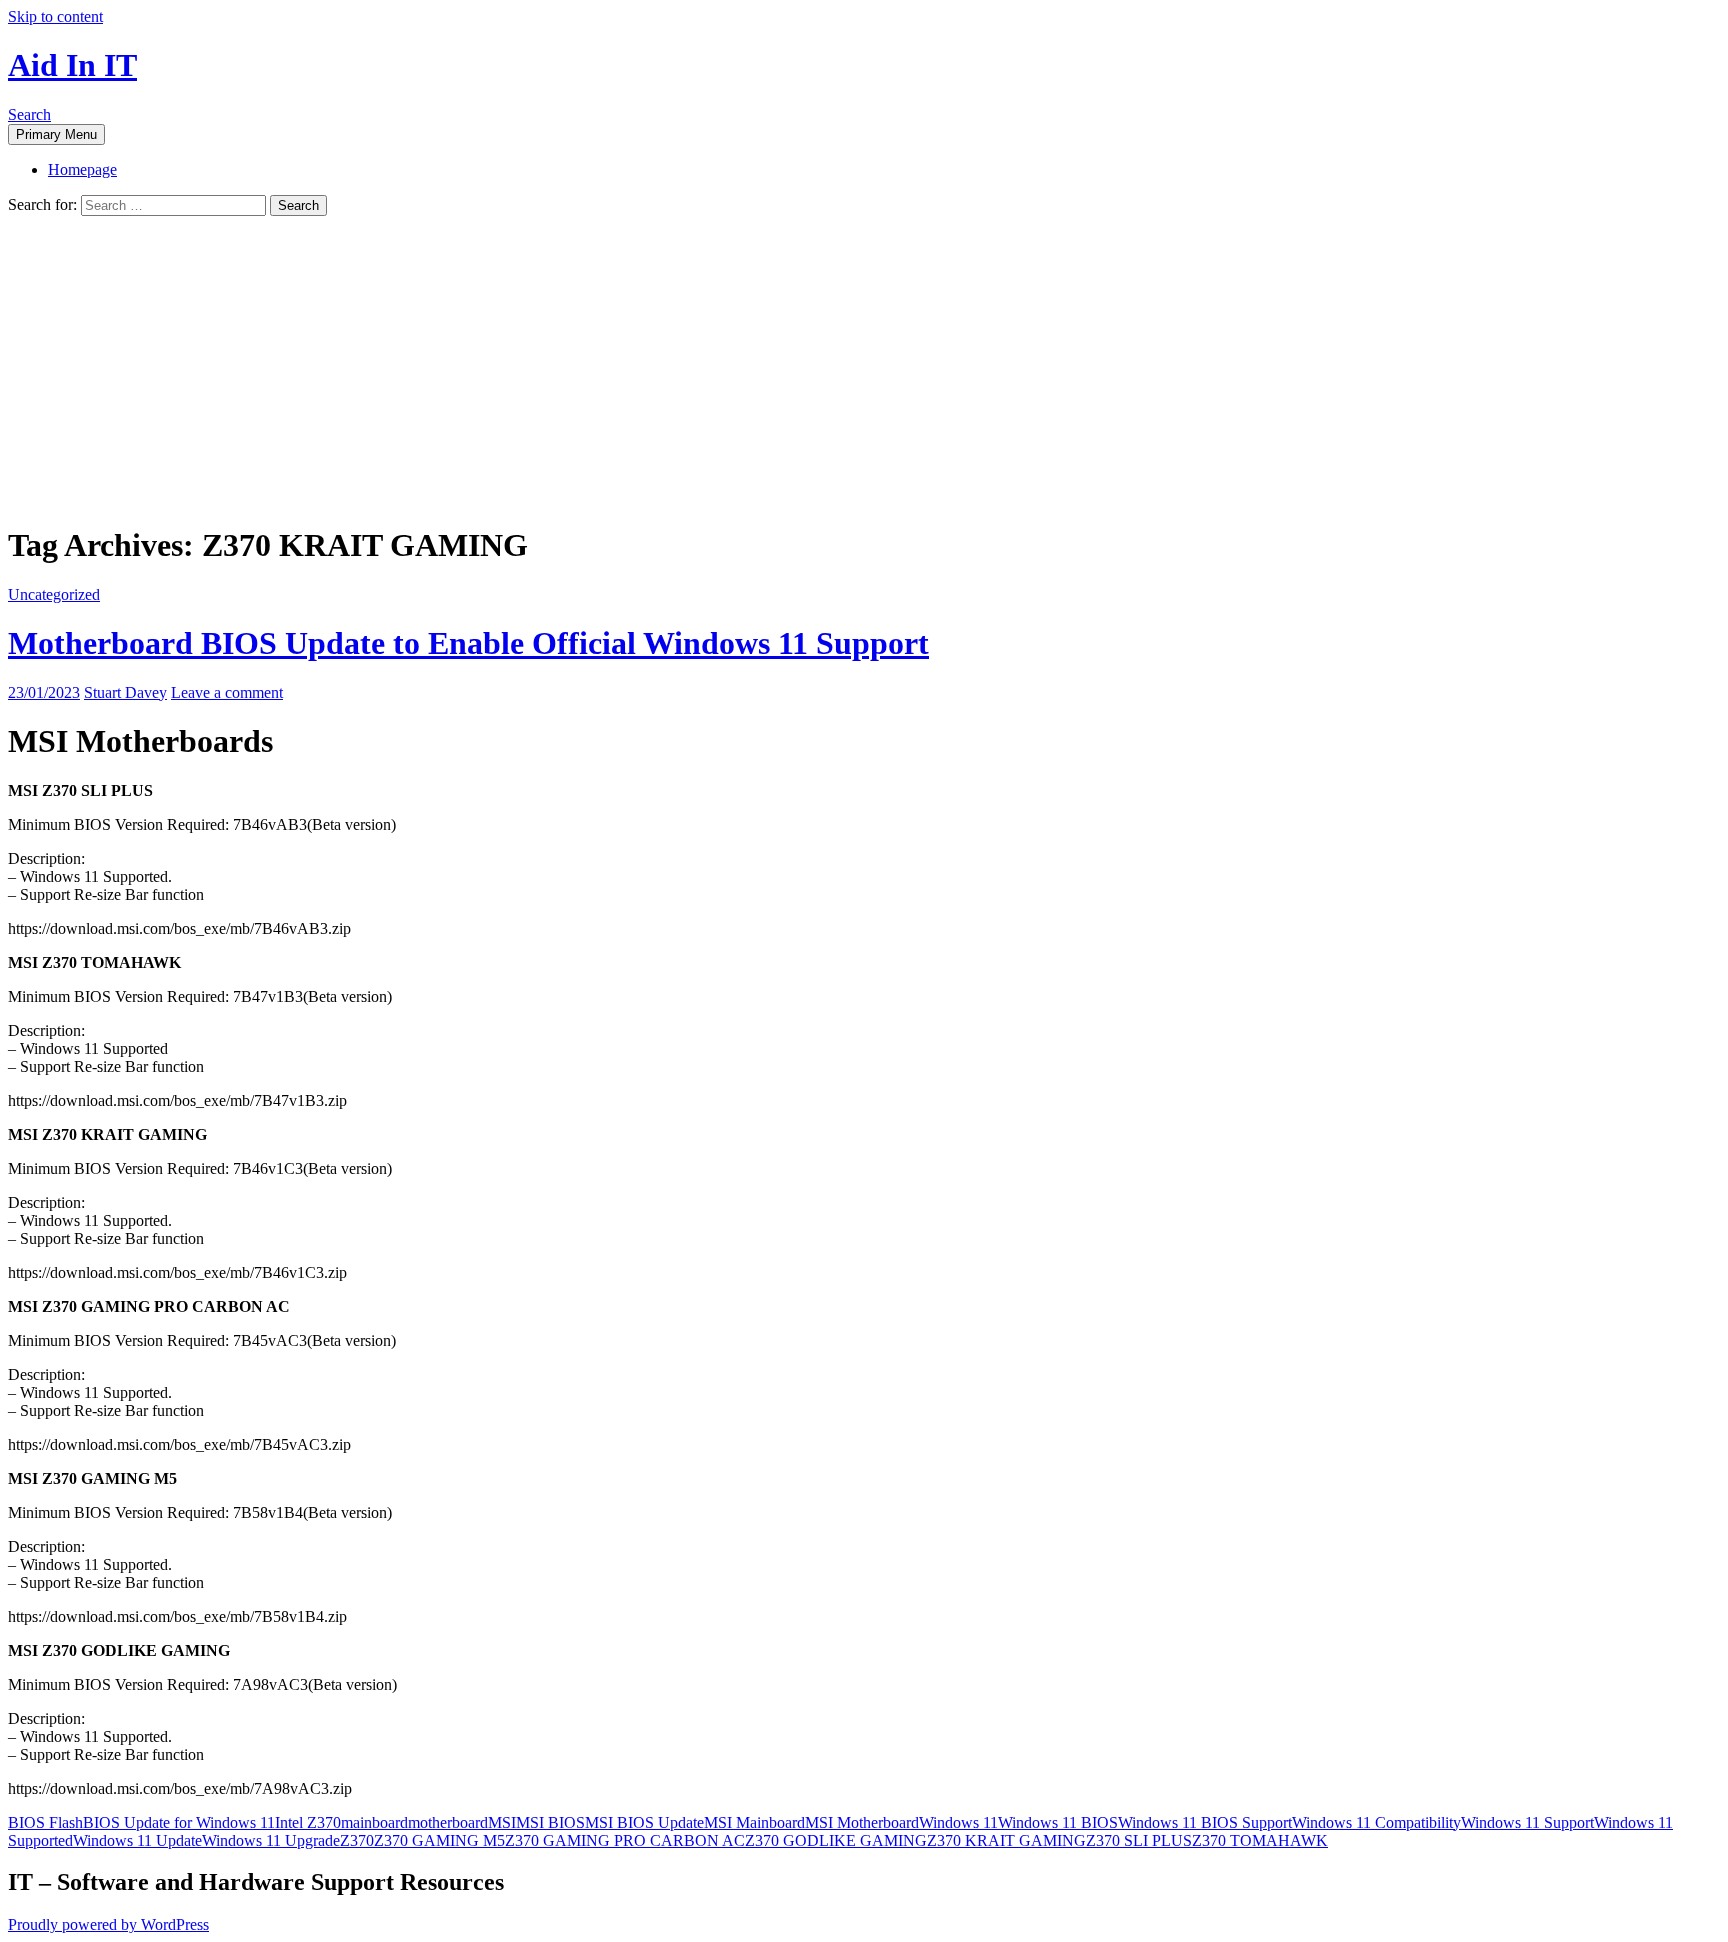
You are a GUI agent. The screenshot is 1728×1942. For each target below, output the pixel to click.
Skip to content (55, 16)
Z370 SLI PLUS (1139, 1840)
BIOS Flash (45, 1822)
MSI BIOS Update (644, 1822)
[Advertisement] (864, 366)
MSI (502, 1822)
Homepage (82, 169)
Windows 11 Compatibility (1376, 1822)
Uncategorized (54, 594)
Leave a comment (227, 692)
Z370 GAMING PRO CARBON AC (625, 1840)
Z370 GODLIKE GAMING (836, 1840)
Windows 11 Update (137, 1840)
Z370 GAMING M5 (439, 1840)
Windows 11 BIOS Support (1205, 1822)
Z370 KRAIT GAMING (1006, 1840)
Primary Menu (56, 134)
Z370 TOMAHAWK (1260, 1840)
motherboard (448, 1822)
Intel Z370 (308, 1822)
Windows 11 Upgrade (271, 1840)
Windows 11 (958, 1822)
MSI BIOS (550, 1822)
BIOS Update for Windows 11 (179, 1822)
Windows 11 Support (1527, 1822)
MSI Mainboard (754, 1822)
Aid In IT (72, 65)
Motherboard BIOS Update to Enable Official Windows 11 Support (468, 643)
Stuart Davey (125, 692)
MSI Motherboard (862, 1822)
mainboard (374, 1822)
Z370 (357, 1840)
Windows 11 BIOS (1058, 1822)
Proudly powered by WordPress (108, 1924)
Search (29, 114)
